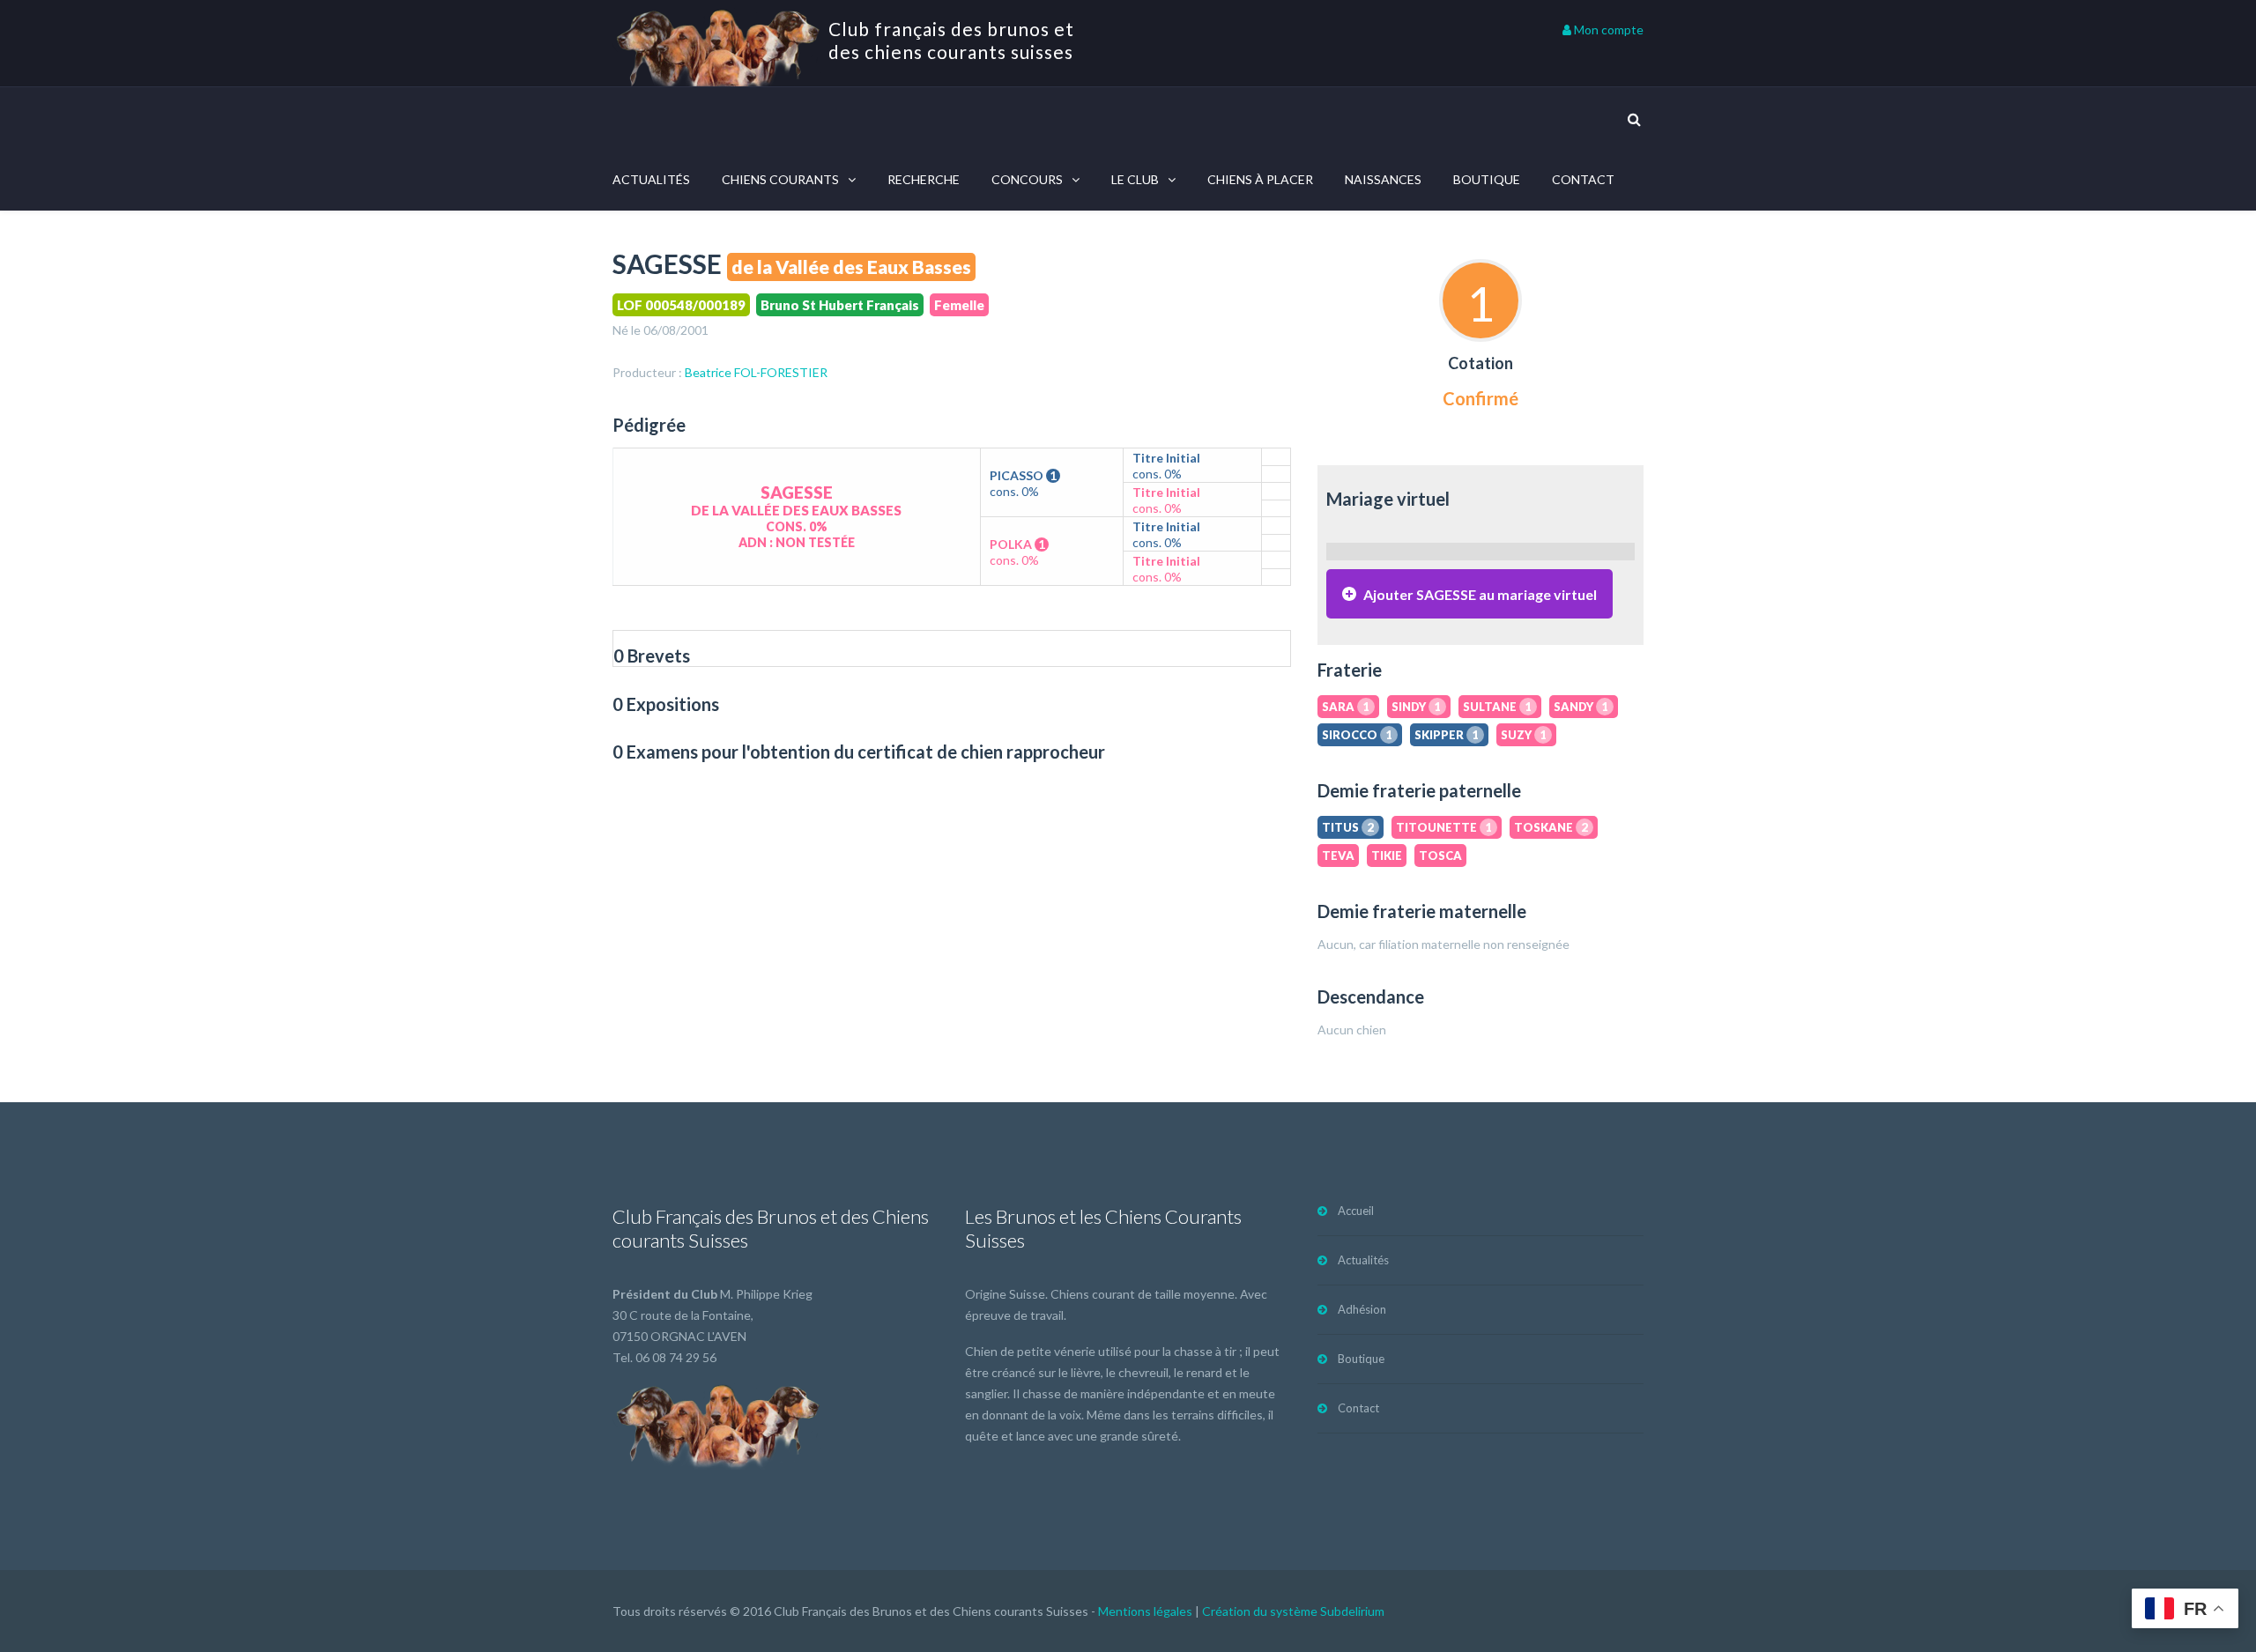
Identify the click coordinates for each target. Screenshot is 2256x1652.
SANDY (1581, 707)
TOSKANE (1551, 827)
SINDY (1416, 707)
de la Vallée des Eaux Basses (851, 267)
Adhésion (1362, 1309)
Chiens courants (780, 179)
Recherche (924, 179)
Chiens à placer (1260, 179)
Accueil (1356, 1211)
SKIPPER (1447, 735)
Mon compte (1607, 30)
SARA (1346, 707)
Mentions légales (1145, 1611)
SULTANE (1497, 707)
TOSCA (1440, 856)
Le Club (1135, 179)
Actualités (651, 179)
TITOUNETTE (1444, 827)
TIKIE (1387, 856)
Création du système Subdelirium (1293, 1611)
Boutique (1487, 179)
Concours (1027, 179)
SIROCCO (1357, 735)
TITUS (1348, 827)
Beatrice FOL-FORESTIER (756, 372)
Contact (1583, 179)
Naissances (1383, 179)
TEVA (1338, 856)
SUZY (1524, 735)
